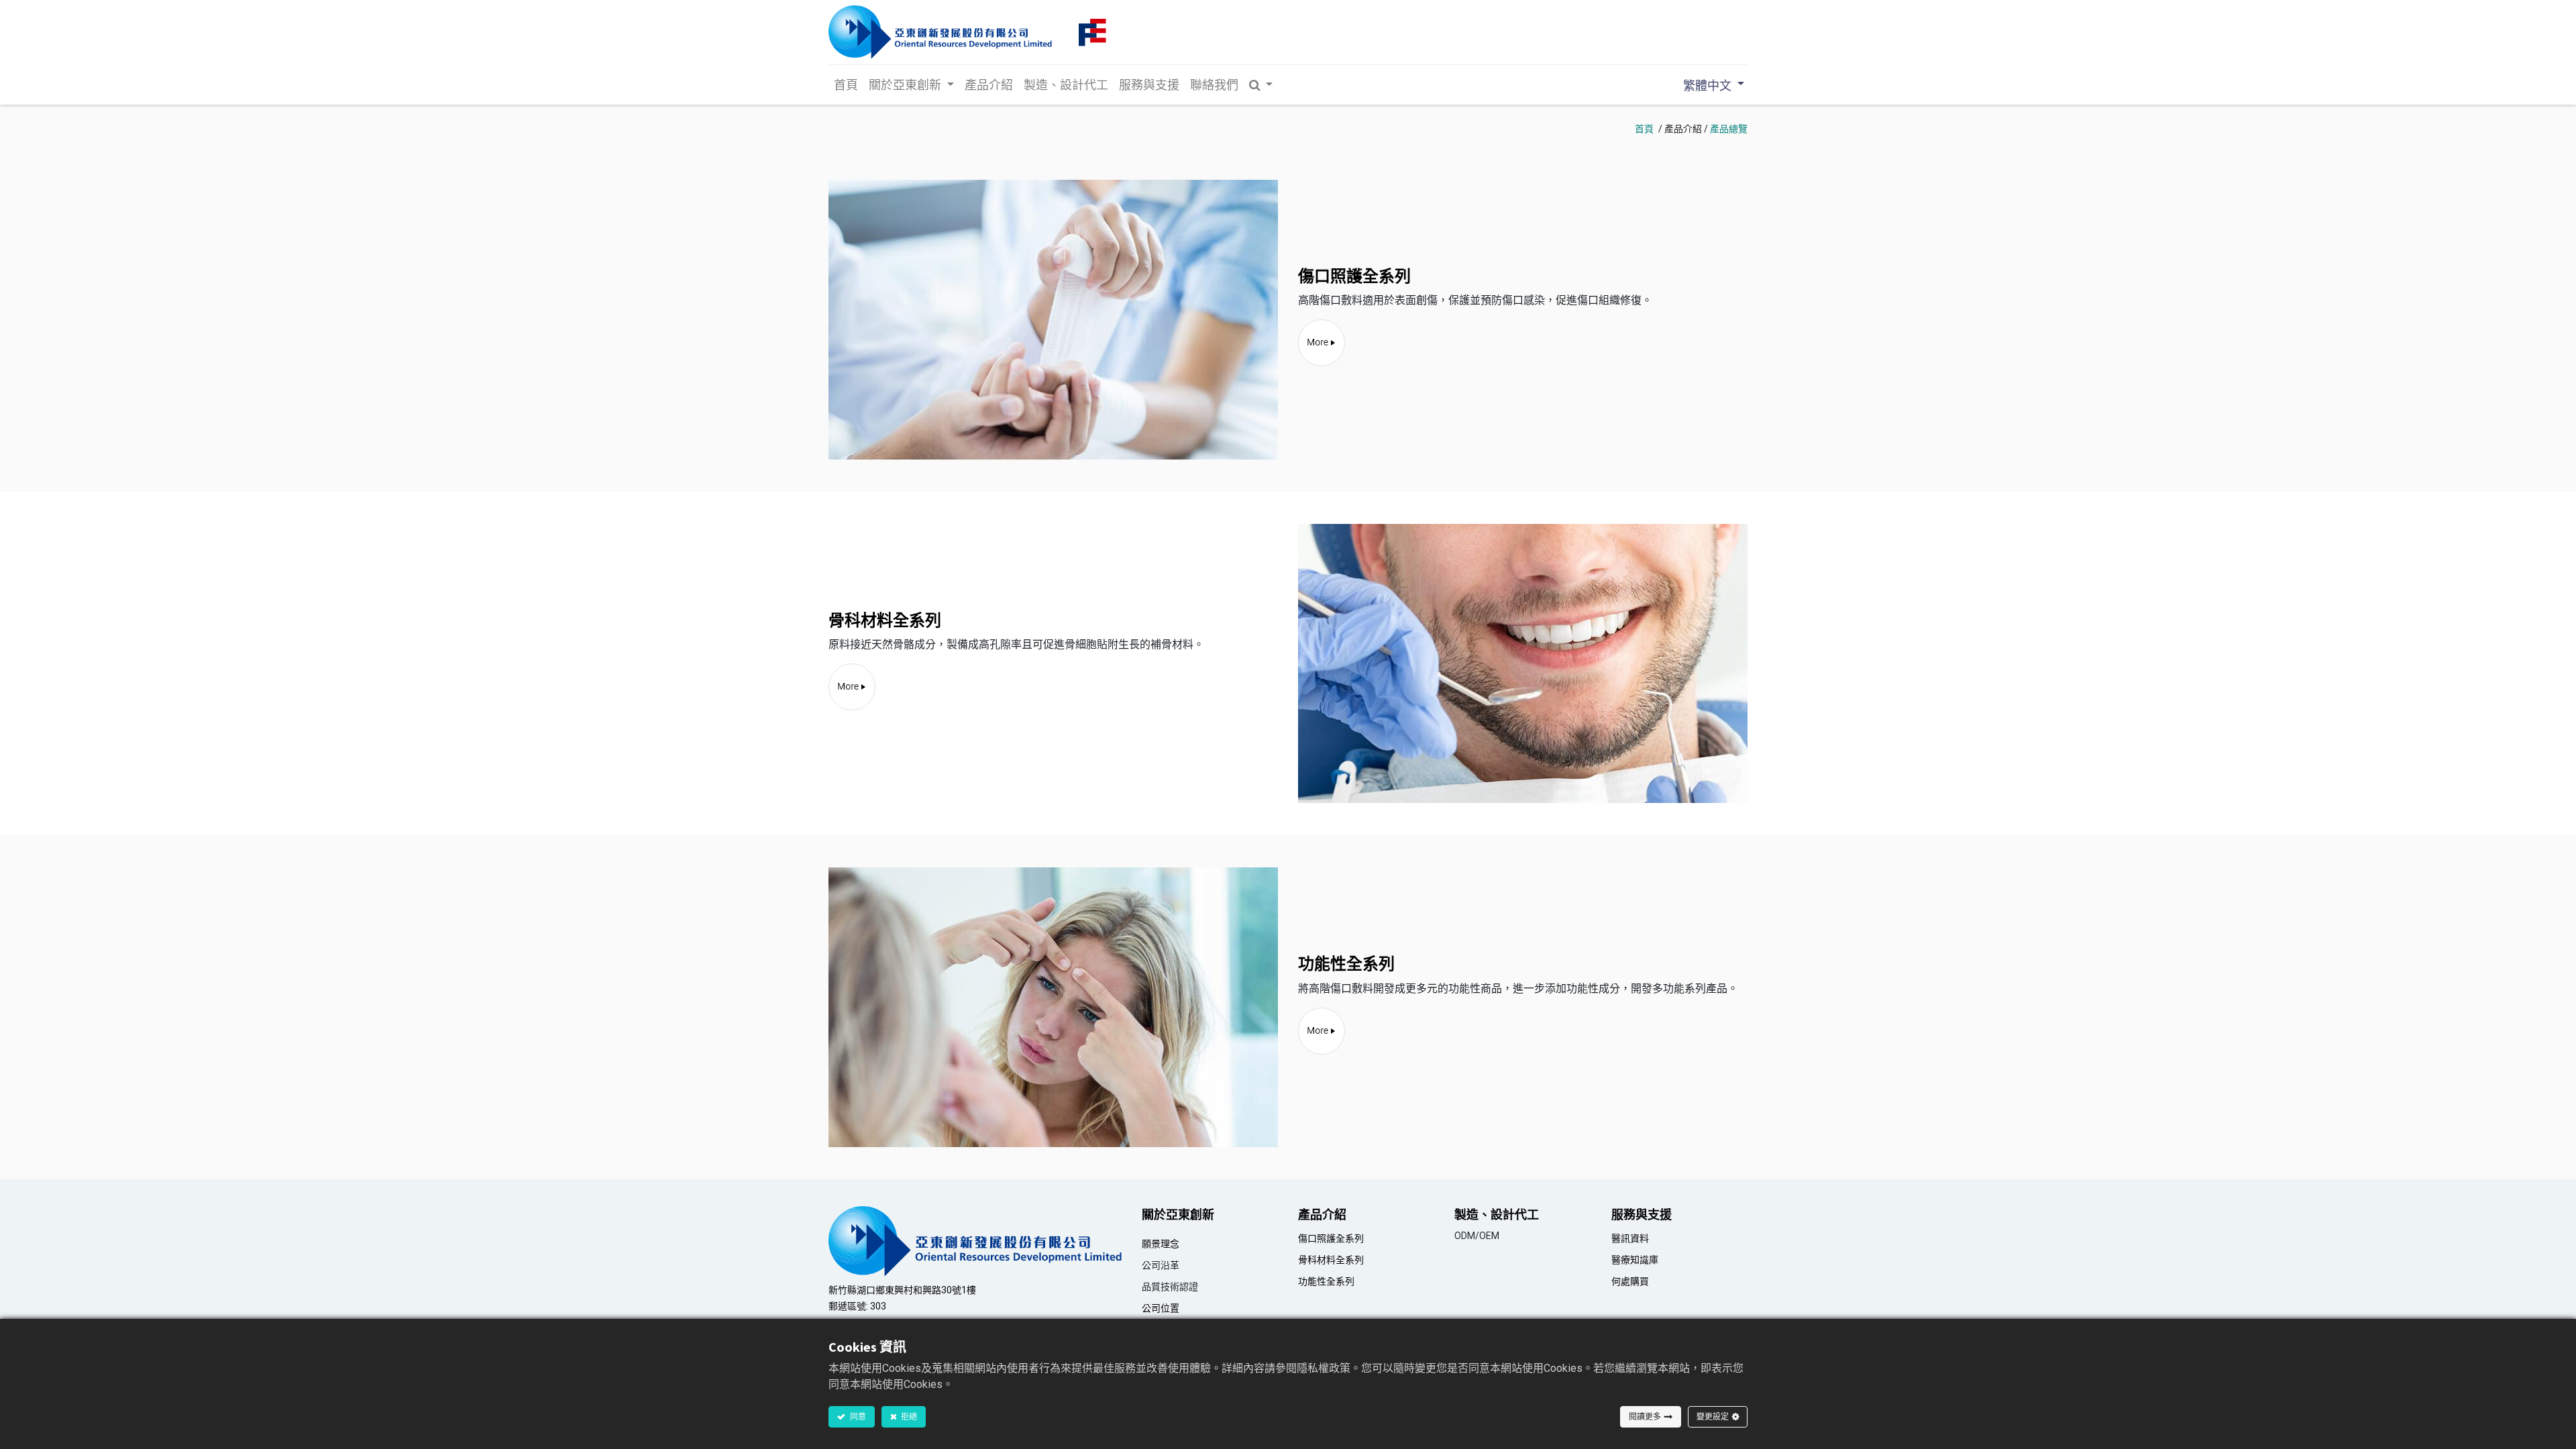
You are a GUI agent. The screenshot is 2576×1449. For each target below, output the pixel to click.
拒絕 (908, 1416)
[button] (1261, 85)
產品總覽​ (1729, 129)
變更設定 (1713, 1416)
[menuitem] (846, 85)
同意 (857, 1416)
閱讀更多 (1645, 1416)
